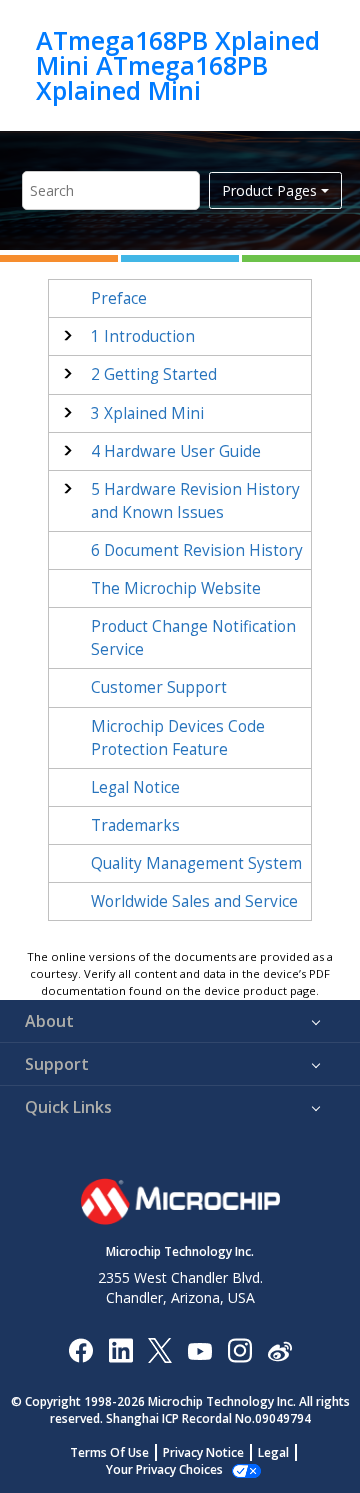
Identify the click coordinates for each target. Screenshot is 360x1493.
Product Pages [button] (269, 190)
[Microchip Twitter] (160, 1349)
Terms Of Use (109, 1452)
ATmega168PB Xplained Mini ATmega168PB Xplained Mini (178, 65)
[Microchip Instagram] (239, 1349)
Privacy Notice (203, 1452)
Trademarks (135, 825)
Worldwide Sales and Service (194, 901)
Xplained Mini (147, 413)
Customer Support (159, 687)
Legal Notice (135, 787)
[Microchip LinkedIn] (120, 1349)
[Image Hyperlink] (199, 1349)
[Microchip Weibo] (279, 1349)
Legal (273, 1452)
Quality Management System (196, 863)
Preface (119, 298)
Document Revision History (197, 550)
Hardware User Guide (176, 451)
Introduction (143, 336)
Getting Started (154, 374)
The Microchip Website (176, 588)
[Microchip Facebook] (80, 1349)
